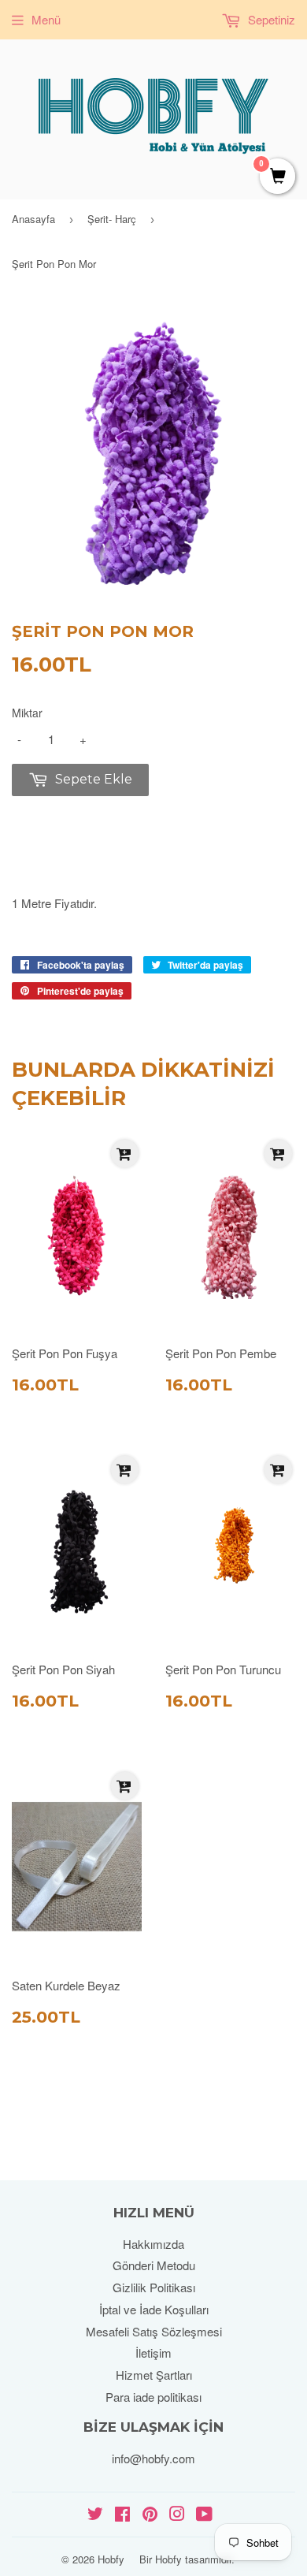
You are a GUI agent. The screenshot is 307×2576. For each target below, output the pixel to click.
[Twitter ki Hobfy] (95, 2515)
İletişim (153, 2353)
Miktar (27, 713)
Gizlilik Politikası (154, 2287)
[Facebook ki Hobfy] (122, 2515)
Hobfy (111, 2559)
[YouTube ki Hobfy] (204, 2515)
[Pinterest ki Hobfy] (150, 2515)
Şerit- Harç (112, 219)
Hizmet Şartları (154, 2375)
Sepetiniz (270, 19)
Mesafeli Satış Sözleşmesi (154, 2331)
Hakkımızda (153, 2244)
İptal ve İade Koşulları (154, 2309)
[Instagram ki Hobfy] (177, 2515)
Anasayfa (33, 219)
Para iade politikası (153, 2397)
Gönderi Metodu (154, 2265)
